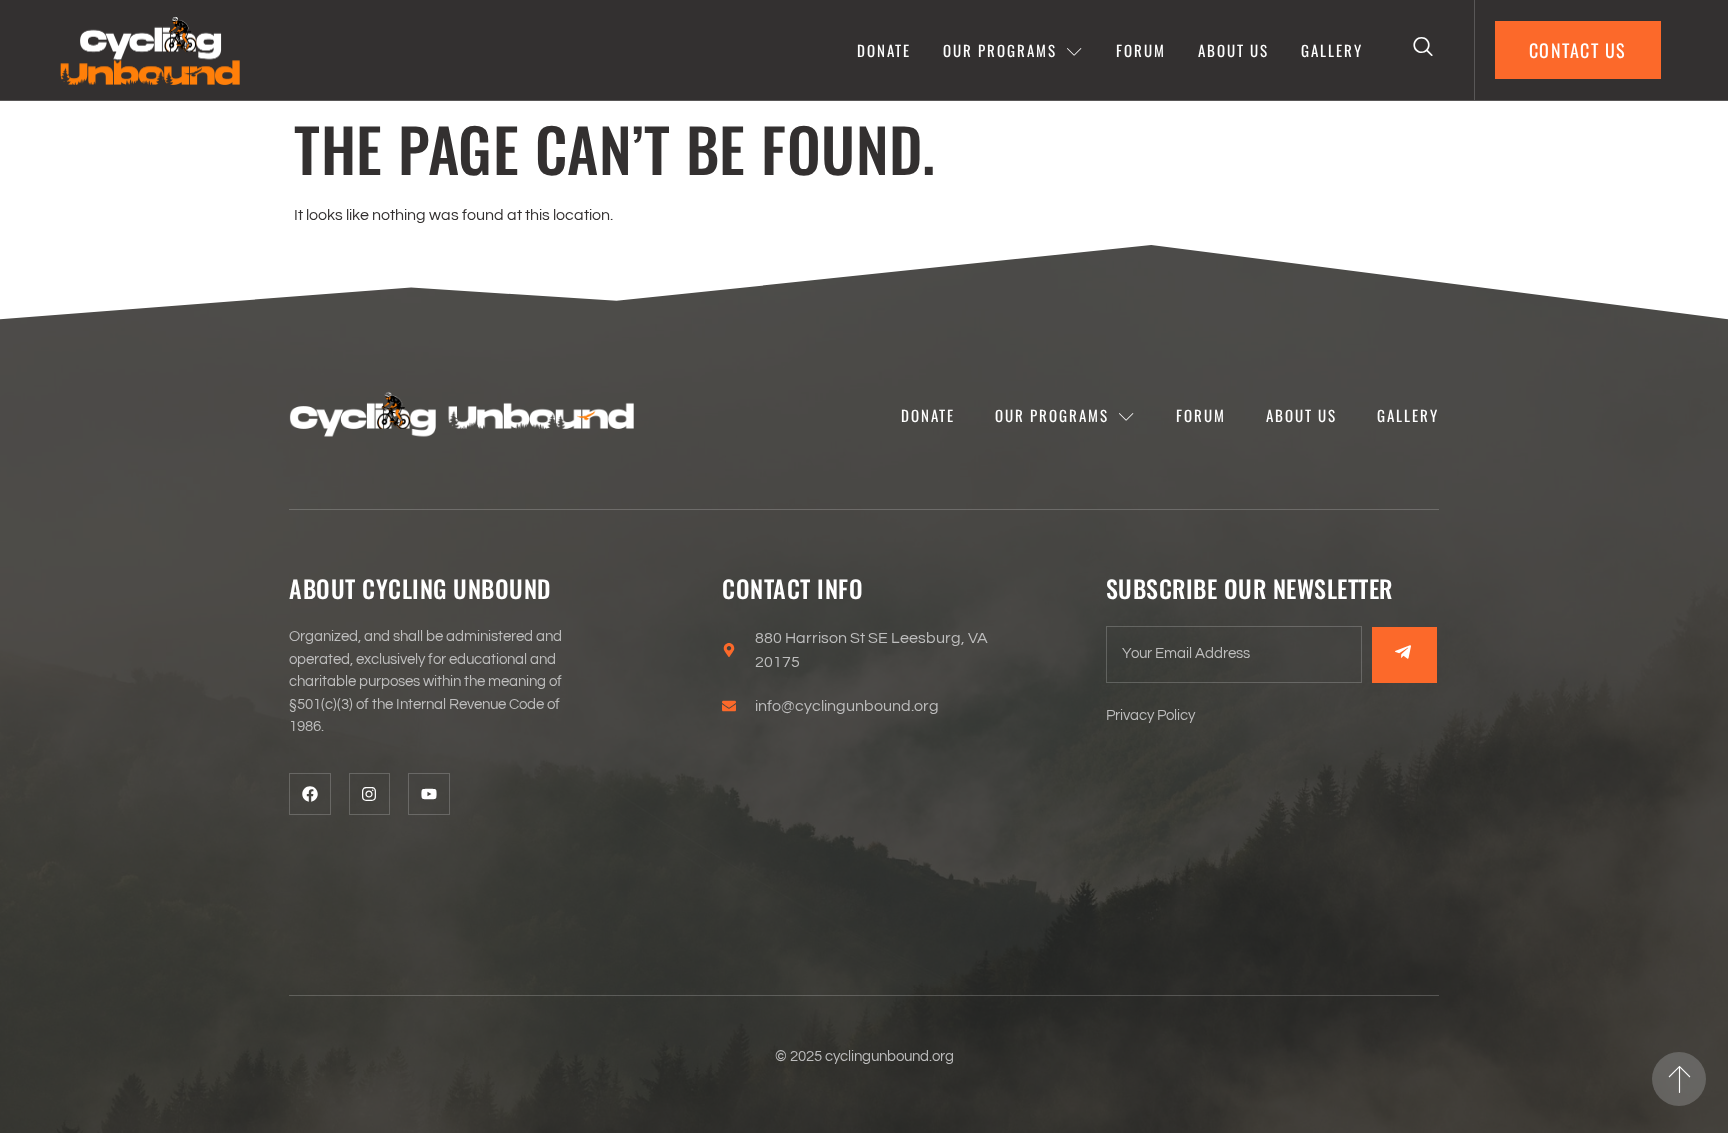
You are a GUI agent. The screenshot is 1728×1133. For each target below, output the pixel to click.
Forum (1141, 50)
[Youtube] (429, 794)
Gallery (1332, 50)
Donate (884, 50)
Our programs (1000, 50)
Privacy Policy (1150, 715)
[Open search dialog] (1424, 50)
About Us (1233, 50)
